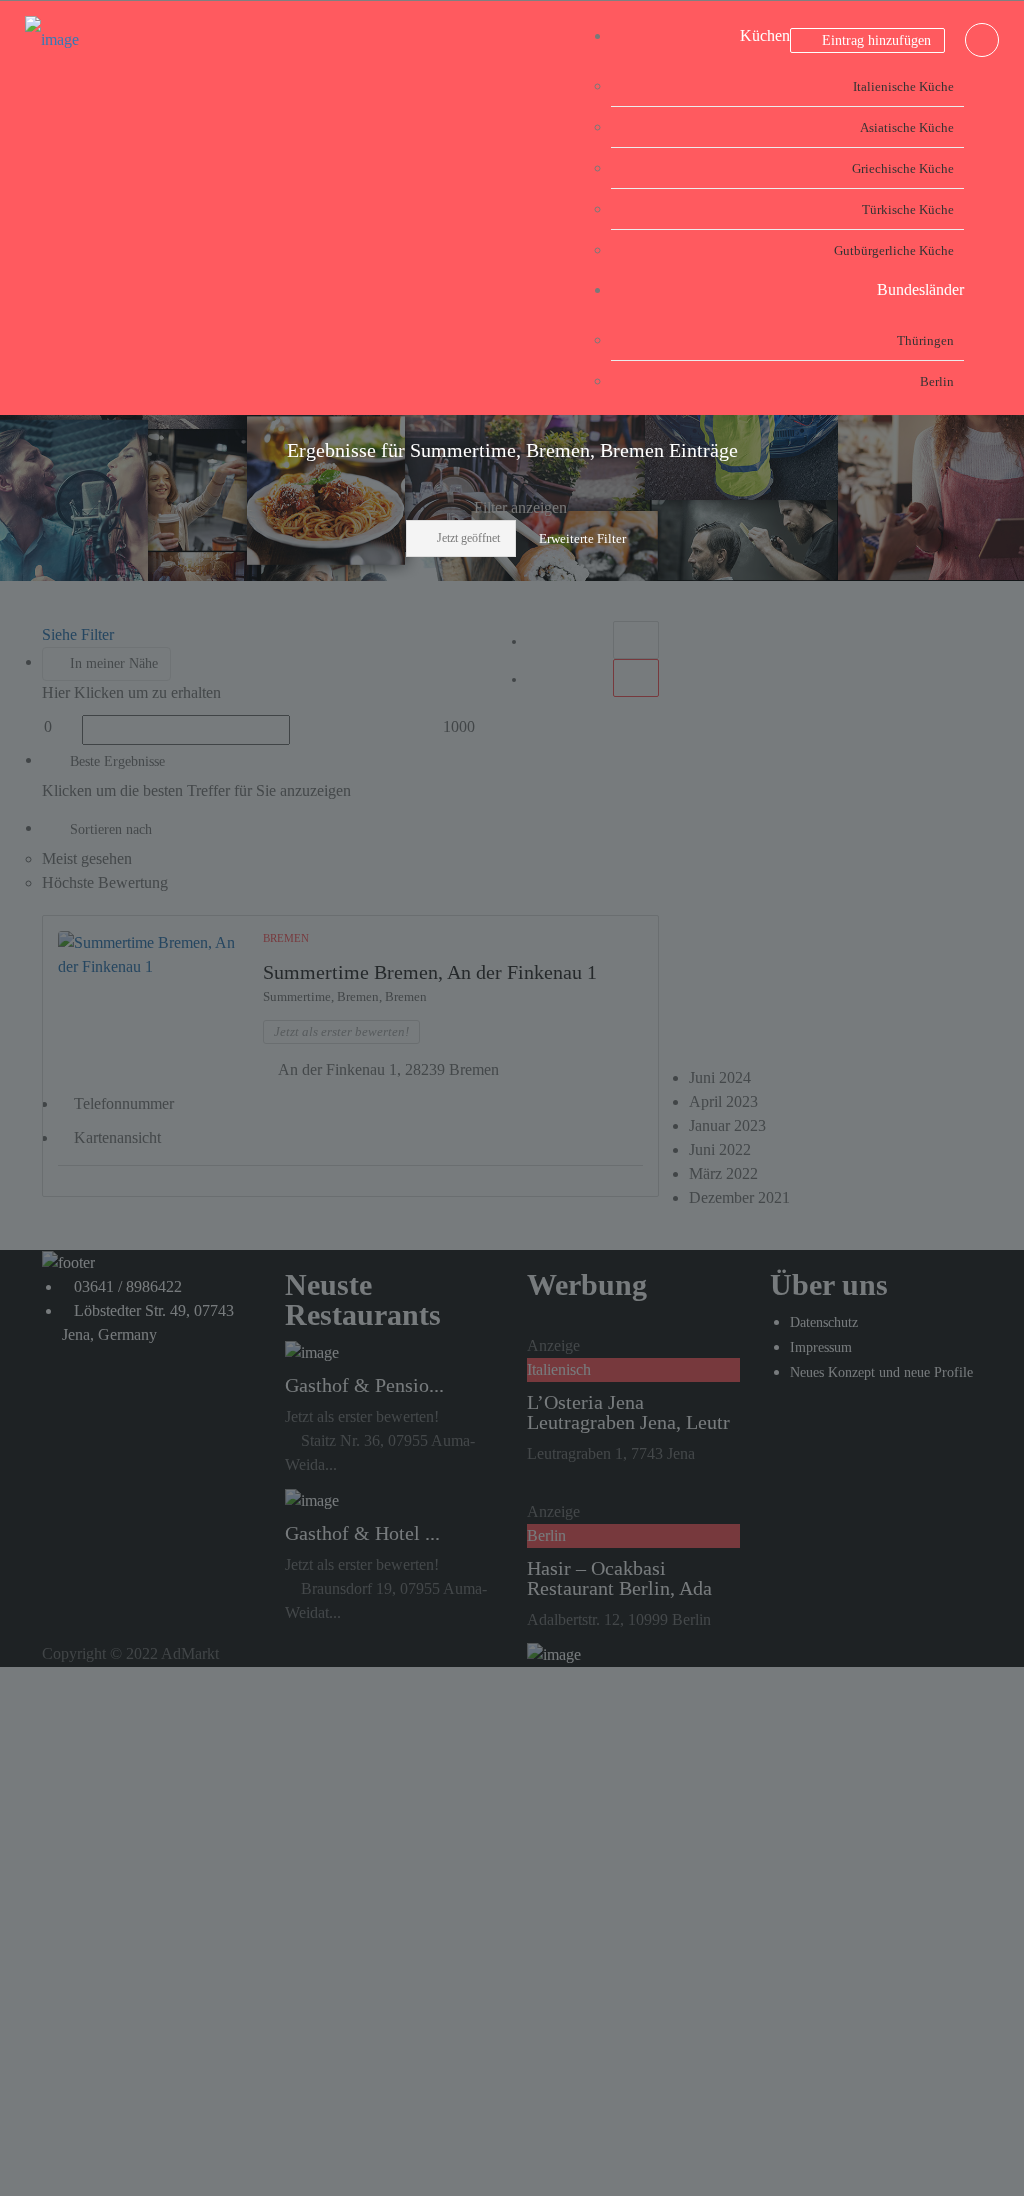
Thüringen (925, 340)
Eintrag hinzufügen (874, 40)
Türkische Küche (908, 209)
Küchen (765, 35)
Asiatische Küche (907, 127)
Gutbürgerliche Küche (894, 250)
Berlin (937, 381)
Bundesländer (920, 289)
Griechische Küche (903, 168)
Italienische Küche (903, 86)
